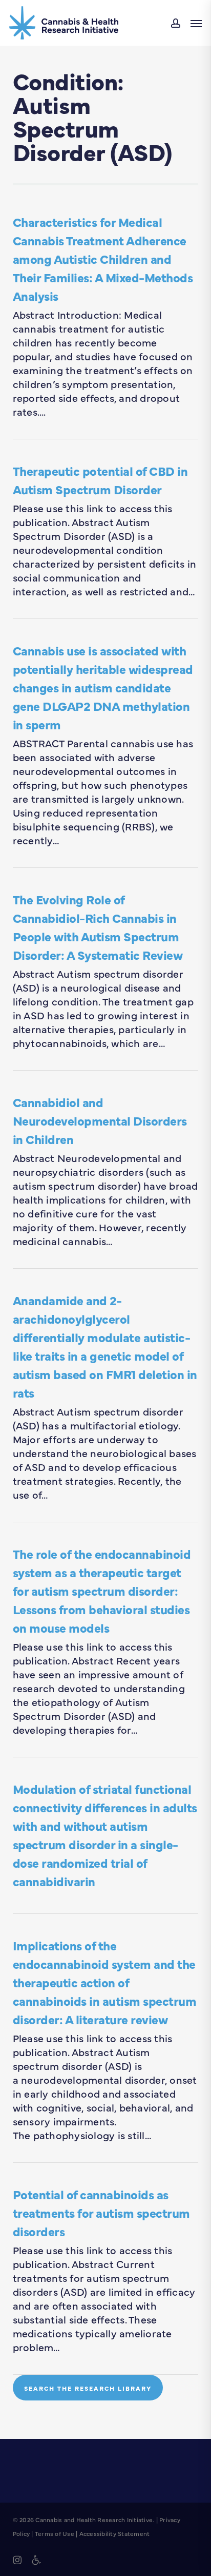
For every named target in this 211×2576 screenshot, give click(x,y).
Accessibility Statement (115, 2533)
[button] (196, 23)
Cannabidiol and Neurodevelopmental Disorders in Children (100, 1120)
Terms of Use (55, 2533)
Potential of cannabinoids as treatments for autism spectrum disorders (101, 2212)
